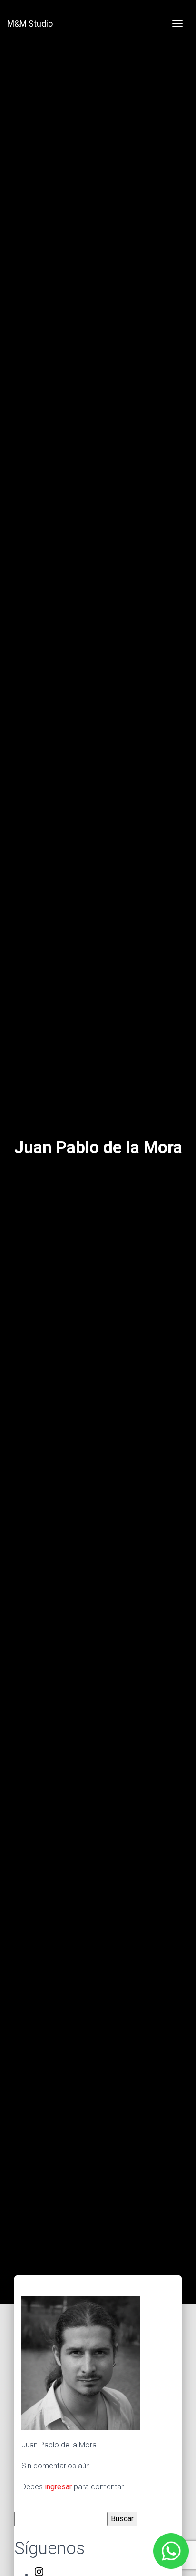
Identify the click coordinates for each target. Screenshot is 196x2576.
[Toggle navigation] (177, 24)
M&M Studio (30, 24)
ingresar (58, 2487)
